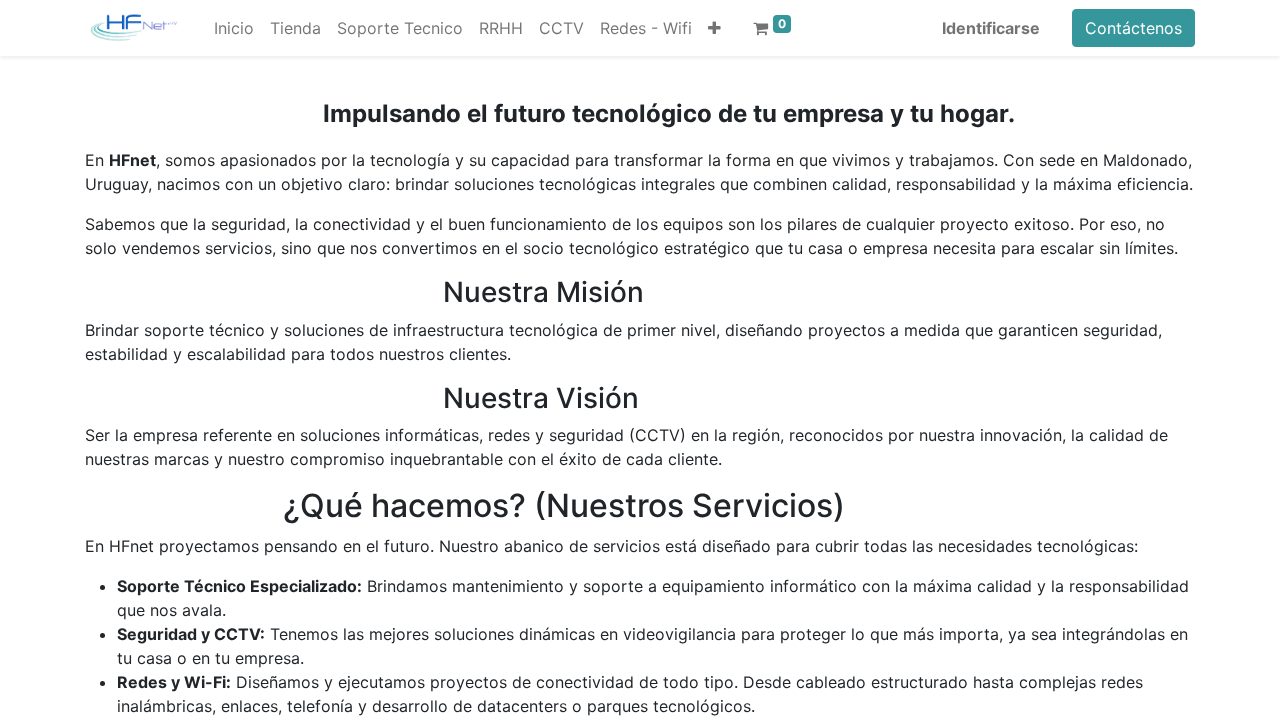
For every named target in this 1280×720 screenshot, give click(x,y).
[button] (714, 28)
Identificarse (991, 28)
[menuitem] (234, 28)
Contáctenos (1133, 28)
